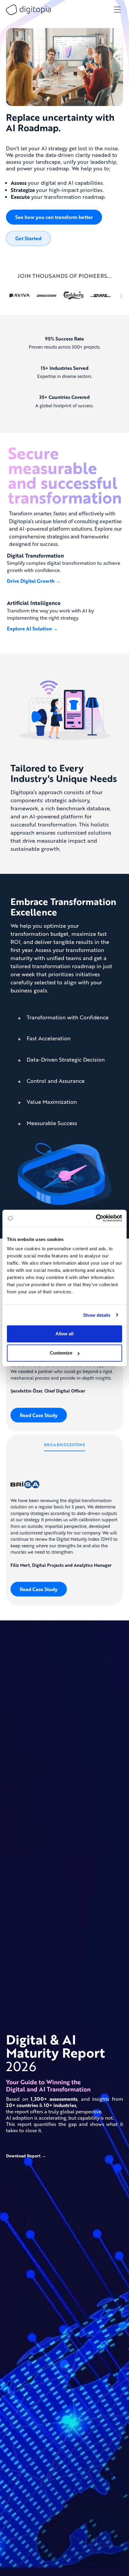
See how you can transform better (54, 217)
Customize (61, 1353)
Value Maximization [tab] (51, 1102)
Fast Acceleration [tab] (48, 1038)
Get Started (28, 238)
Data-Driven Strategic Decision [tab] (65, 1060)
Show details (97, 1315)
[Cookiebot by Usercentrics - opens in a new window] (96, 1218)
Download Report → (26, 2156)
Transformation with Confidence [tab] (67, 1017)
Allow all (64, 1334)
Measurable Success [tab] (51, 1123)
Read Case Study (39, 1415)
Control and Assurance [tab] (55, 1081)
